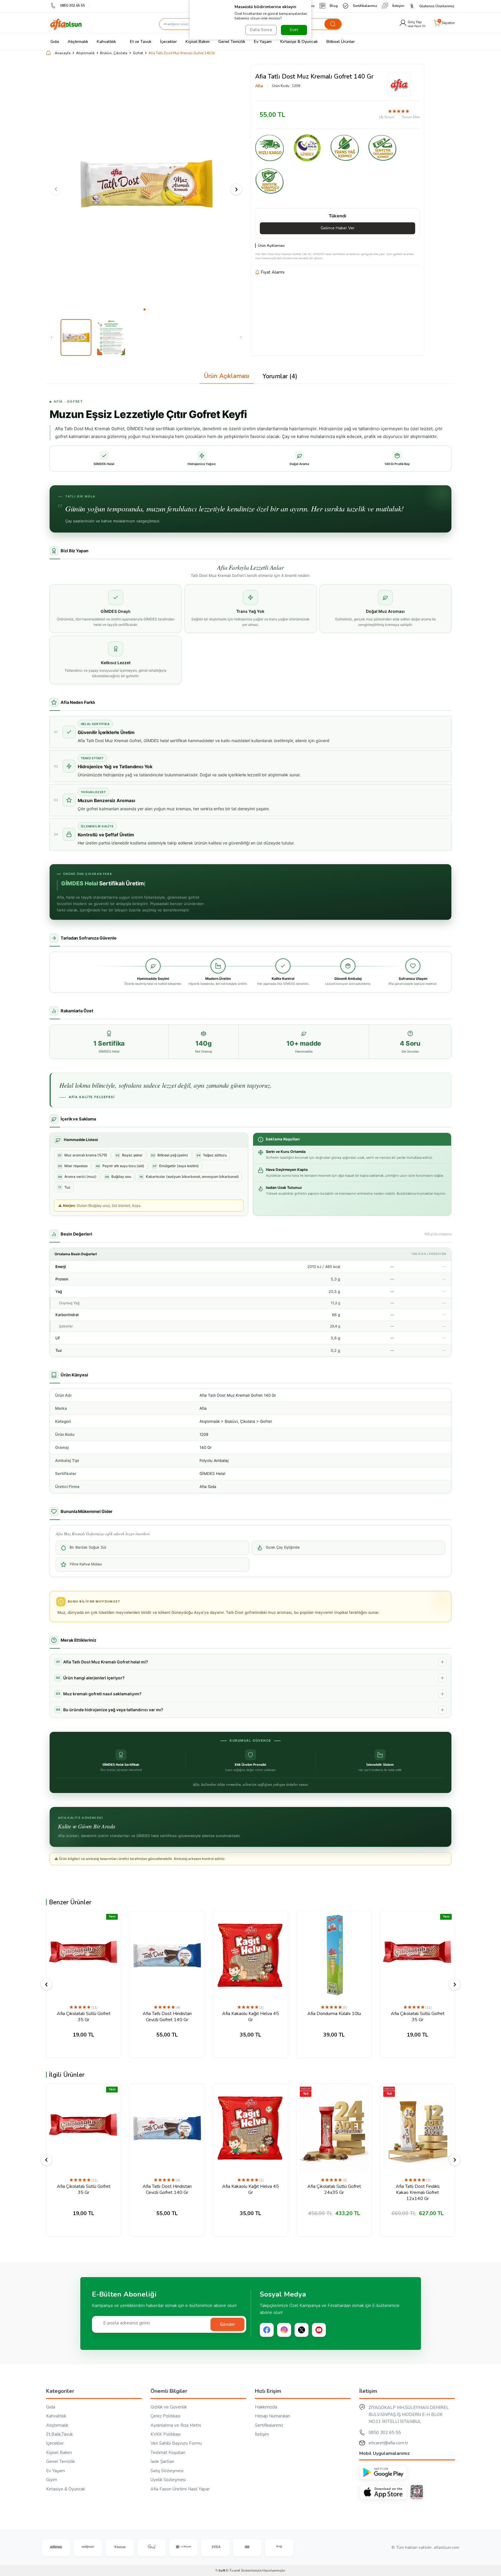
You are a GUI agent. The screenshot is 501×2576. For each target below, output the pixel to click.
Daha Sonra (261, 30)
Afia (259, 86)
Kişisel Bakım (198, 42)
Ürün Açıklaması (227, 376)
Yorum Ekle (411, 117)
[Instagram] (284, 2330)
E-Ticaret (233, 2570)
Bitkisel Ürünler (341, 42)
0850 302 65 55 (72, 6)
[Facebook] (267, 2330)
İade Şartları (162, 2461)
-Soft (221, 2570)
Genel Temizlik (232, 42)
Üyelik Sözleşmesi (168, 2480)
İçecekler (168, 42)
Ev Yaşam (263, 42)
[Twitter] (302, 2330)
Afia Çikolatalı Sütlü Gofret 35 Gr (84, 2017)
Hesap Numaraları (273, 2416)
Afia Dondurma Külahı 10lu (334, 2014)
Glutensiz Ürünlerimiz (437, 6)
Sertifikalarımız (365, 6)
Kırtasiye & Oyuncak (299, 42)
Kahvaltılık (106, 42)
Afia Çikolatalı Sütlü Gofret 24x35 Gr (334, 2190)
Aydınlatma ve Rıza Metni (176, 2425)
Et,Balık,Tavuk (59, 2434)
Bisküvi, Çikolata (114, 53)
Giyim (52, 2480)
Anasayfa (63, 53)
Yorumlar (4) (280, 376)
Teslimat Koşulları (168, 2453)
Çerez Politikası (165, 2416)
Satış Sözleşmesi (167, 2471)
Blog (334, 6)
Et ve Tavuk (141, 42)
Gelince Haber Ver (338, 228)
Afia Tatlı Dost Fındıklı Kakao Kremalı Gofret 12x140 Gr (418, 2192)
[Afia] (399, 85)
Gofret (138, 53)
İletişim (398, 6)
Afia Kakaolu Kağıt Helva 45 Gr (251, 2017)
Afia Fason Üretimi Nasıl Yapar (180, 2489)
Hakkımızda (266, 2407)
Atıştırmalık (78, 42)
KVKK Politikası (166, 2434)
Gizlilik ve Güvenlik (169, 2407)
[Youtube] (319, 2330)
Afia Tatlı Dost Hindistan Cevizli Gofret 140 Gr (167, 2017)
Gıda (55, 42)
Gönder (227, 2324)
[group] (146, 184)
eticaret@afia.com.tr (388, 2443)
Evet (294, 30)
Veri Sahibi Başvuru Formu (176, 2443)
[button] (145, 309)
